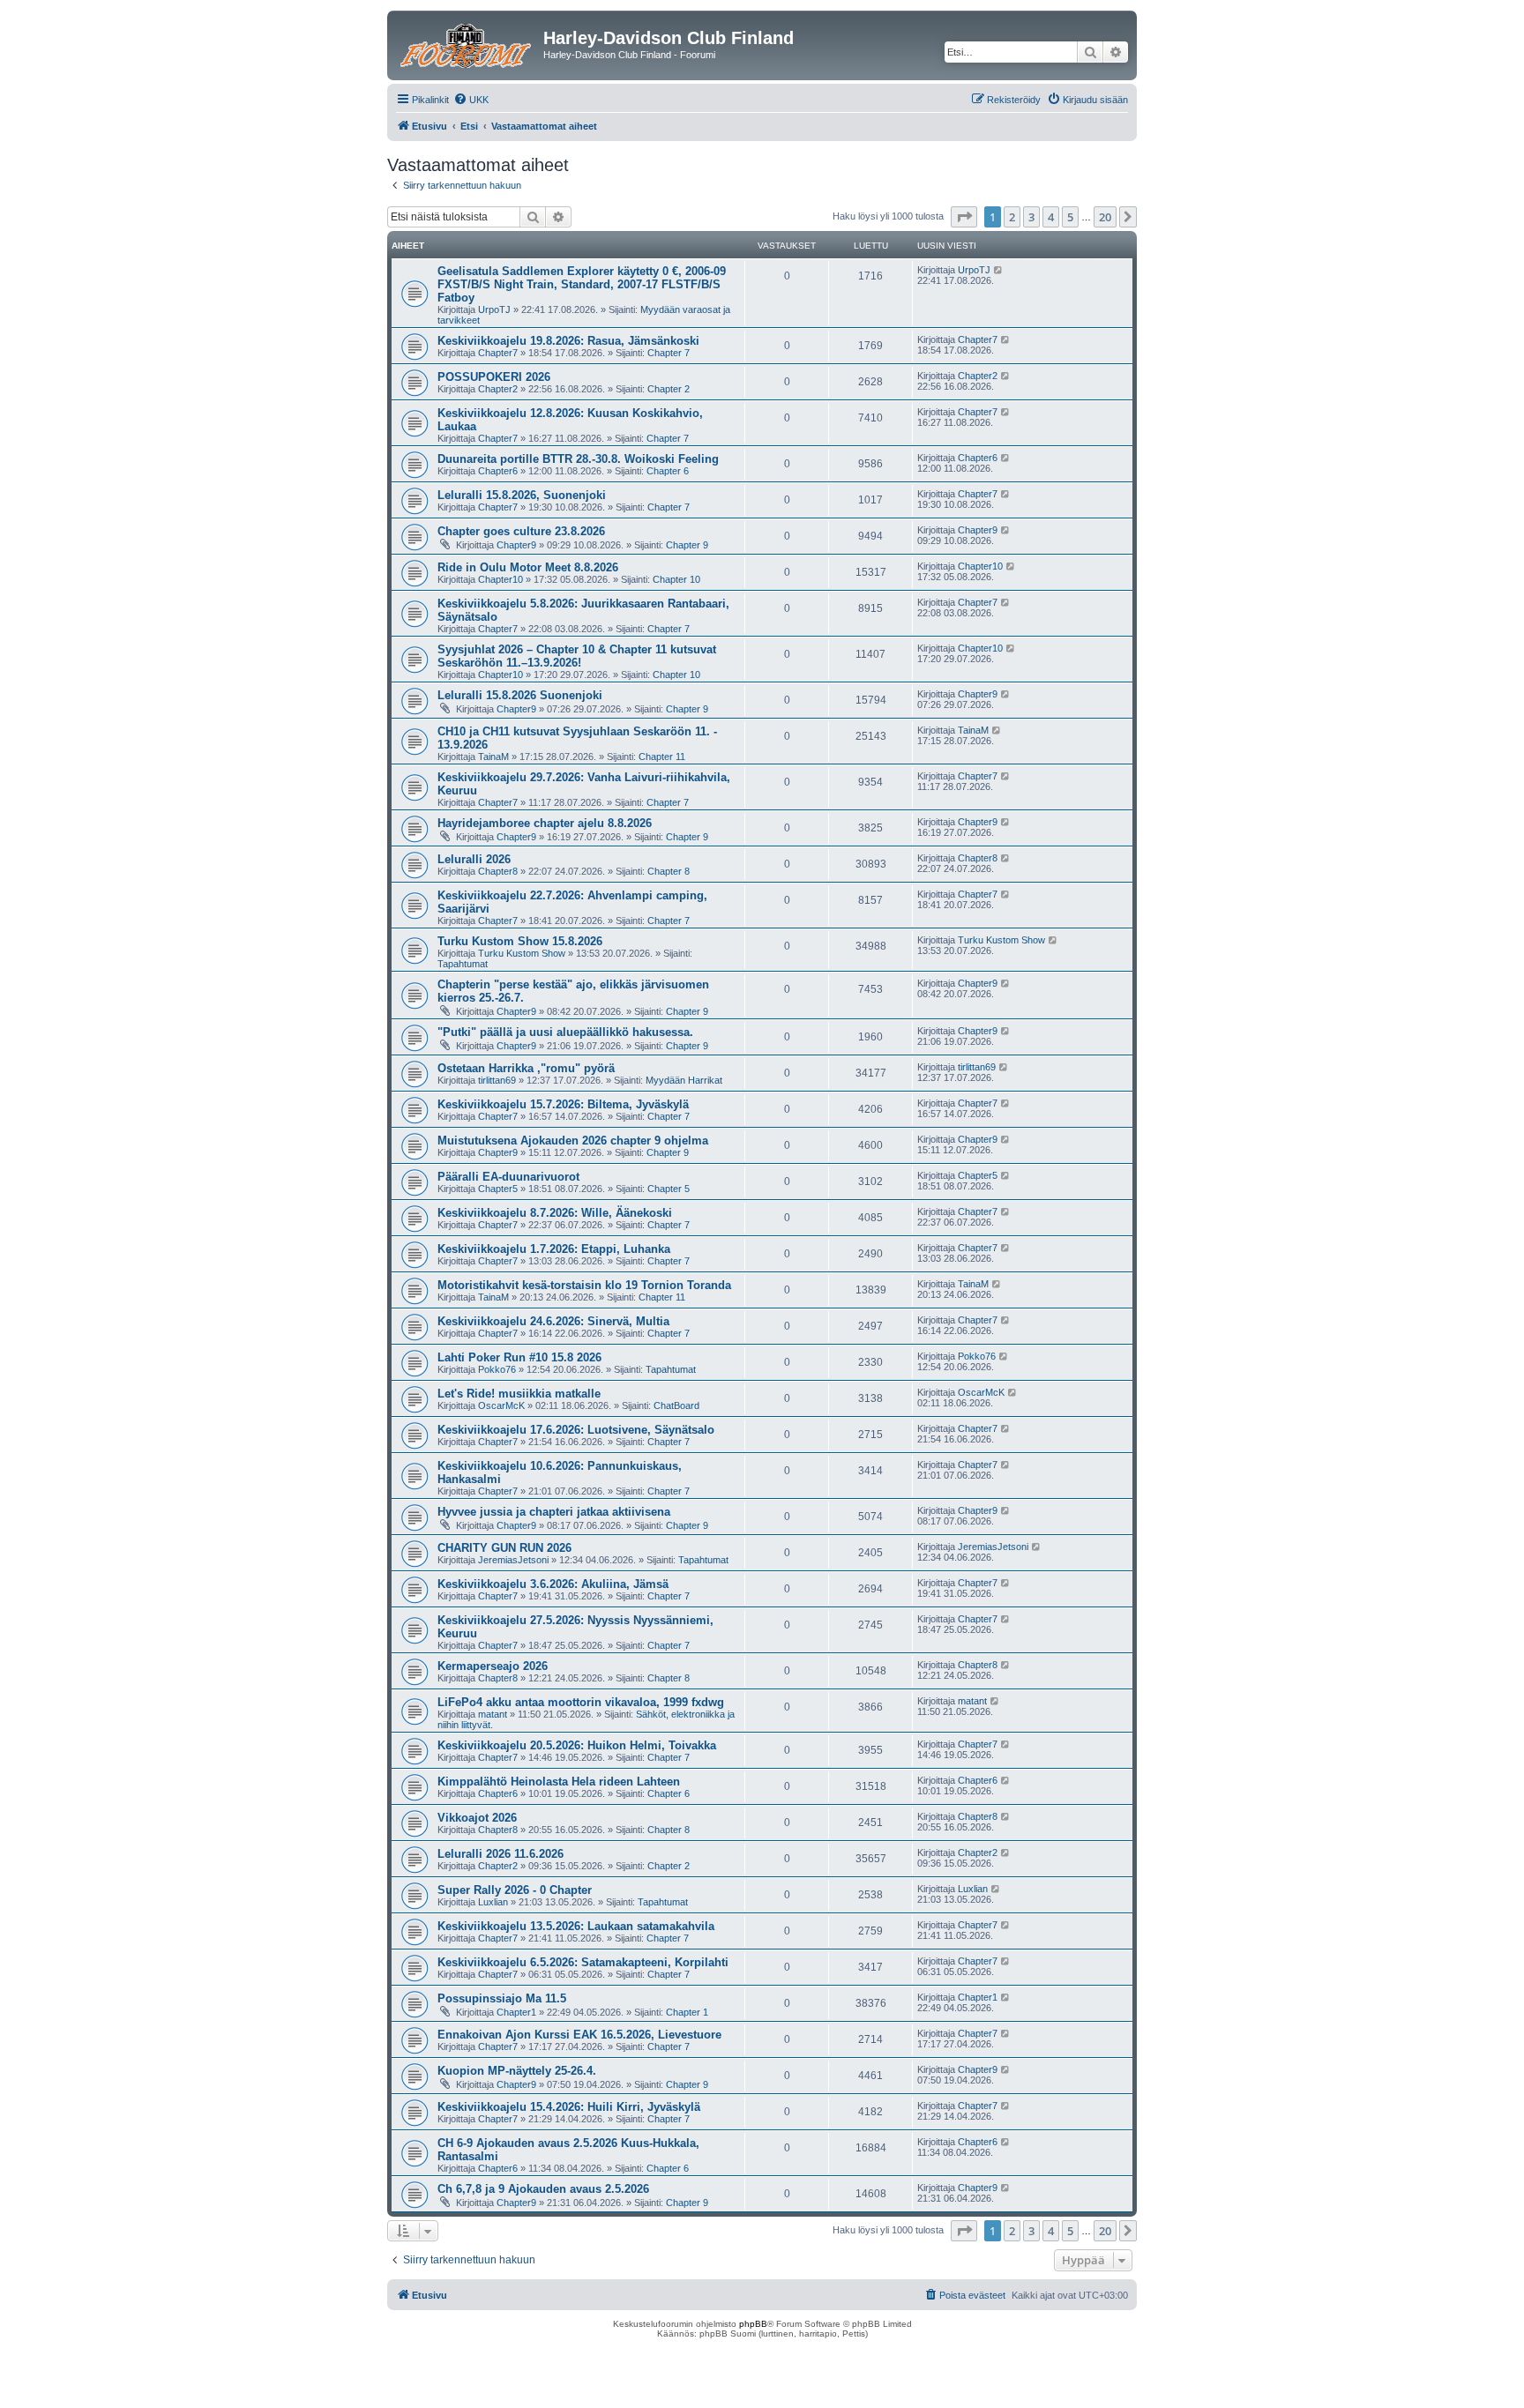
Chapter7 (498, 353)
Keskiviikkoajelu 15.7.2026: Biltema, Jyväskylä (563, 1104)
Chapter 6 (668, 471)
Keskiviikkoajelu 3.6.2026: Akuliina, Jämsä (553, 1584)
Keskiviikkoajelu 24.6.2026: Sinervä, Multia (553, 1321)
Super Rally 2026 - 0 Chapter (515, 1890)
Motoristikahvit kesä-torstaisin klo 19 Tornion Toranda (584, 1285)
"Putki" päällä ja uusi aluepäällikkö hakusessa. (565, 1032)
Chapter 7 (669, 353)
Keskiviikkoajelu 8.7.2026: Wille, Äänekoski (555, 1213)
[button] (964, 217)
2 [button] (1012, 217)
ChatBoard (676, 1405)
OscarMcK (501, 1405)
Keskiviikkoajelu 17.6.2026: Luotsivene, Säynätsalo (576, 1430)
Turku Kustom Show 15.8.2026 (520, 941)
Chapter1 (516, 2012)
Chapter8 (498, 871)
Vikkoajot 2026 (477, 1818)
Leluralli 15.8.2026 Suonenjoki (520, 695)
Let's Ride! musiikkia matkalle (519, 1394)
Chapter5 (498, 1189)
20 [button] (1105, 217)
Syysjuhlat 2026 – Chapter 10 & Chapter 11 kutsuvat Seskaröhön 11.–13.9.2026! (577, 656)
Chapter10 (501, 579)
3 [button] (1031, 217)
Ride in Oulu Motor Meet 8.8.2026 (528, 567)
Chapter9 (516, 545)
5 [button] (1070, 217)
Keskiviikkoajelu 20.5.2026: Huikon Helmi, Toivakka (577, 1745)
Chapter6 (498, 471)
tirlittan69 (497, 1080)
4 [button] (1051, 217)
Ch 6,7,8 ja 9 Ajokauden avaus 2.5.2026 (543, 2189)
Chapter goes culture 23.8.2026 (521, 531)
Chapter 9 (687, 545)
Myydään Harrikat (684, 1080)
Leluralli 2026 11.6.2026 (501, 1854)
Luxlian (493, 1902)
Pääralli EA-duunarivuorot (508, 1177)
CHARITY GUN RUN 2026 (504, 1548)
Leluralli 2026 (474, 859)
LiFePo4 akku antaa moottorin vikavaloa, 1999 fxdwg (581, 1702)
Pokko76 (497, 1369)
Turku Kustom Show (522, 953)
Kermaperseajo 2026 (493, 1666)
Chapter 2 (669, 389)
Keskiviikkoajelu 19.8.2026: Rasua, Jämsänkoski (568, 341)
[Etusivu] (467, 43)
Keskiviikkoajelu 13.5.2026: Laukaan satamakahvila (576, 1926)
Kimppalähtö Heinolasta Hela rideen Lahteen (559, 1782)
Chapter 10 (676, 579)
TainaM (493, 757)
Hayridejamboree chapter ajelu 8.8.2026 (545, 823)
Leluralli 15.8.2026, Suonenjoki (522, 495)
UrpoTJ (494, 309)
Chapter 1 (687, 2012)
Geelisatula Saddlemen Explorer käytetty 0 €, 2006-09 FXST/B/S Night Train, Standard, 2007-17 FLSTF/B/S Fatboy (582, 284)
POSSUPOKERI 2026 (494, 377)
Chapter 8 (669, 871)
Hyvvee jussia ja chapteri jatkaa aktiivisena (554, 1512)
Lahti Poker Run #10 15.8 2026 (519, 1357)
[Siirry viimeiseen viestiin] (999, 270)
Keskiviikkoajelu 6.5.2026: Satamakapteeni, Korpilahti (583, 1962)
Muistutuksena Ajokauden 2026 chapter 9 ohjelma (573, 1141)
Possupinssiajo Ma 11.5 (502, 1998)
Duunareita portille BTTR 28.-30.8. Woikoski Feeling (578, 459)
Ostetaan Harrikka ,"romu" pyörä (526, 1068)
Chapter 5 (669, 1189)
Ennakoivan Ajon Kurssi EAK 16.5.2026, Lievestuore (579, 2035)
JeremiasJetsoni (513, 1560)
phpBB (753, 2324)
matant (493, 1714)
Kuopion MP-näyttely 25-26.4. (517, 2071)
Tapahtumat (463, 964)
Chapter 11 (662, 757)
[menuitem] (471, 100)
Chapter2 (498, 389)
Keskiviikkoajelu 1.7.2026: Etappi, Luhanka (554, 1249)
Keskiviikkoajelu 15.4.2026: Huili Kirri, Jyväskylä (569, 2107)
